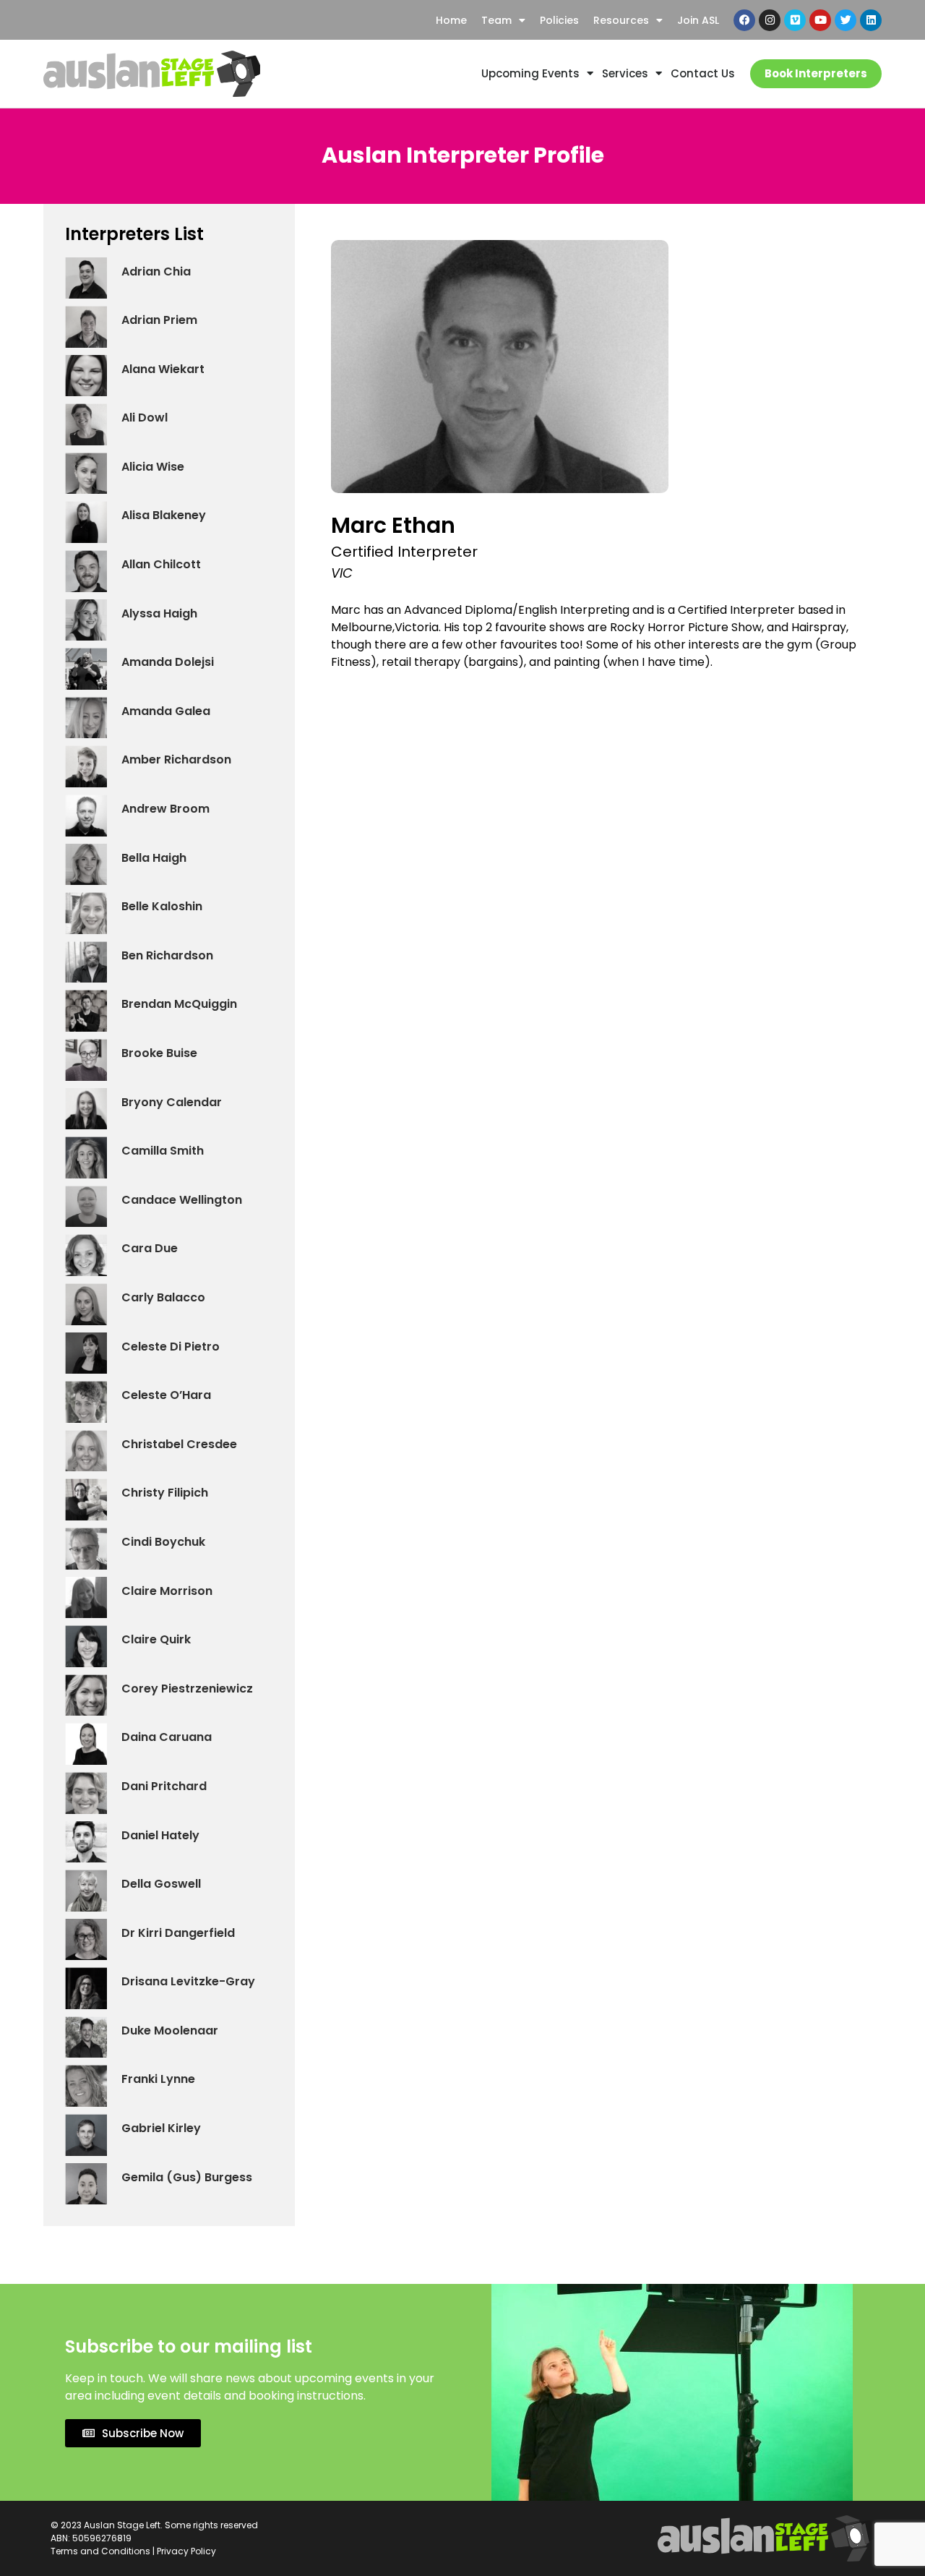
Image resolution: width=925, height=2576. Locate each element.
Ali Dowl (145, 418)
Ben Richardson (167, 955)
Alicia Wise (153, 467)
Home (451, 20)
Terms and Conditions (100, 2551)
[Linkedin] (871, 20)
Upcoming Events (530, 73)
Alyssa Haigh (159, 613)
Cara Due (150, 1248)
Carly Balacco (163, 1297)
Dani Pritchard (164, 1786)
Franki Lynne (158, 2079)
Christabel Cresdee (179, 1444)
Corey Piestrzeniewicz (187, 1689)
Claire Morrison (167, 1591)
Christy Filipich (165, 1493)
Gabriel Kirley (161, 2128)
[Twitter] (846, 20)
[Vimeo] (795, 20)
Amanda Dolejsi (168, 662)
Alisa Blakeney (164, 515)
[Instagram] (770, 20)
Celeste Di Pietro (171, 1347)
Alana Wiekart (163, 369)
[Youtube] (820, 20)
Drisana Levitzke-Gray (188, 1981)
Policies (559, 20)
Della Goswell (161, 1884)
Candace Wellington (182, 1200)
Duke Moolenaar (170, 2031)
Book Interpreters (816, 73)
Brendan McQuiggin (179, 1004)
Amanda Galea (166, 711)
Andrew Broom (165, 809)
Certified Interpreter (404, 552)
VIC (342, 573)
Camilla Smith (163, 1151)
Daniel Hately (160, 1835)
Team (496, 20)
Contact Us (703, 73)
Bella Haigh (154, 858)
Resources (621, 20)
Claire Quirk (156, 1639)
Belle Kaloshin (162, 906)
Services (625, 73)
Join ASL (698, 20)
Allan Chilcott (161, 564)
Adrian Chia (156, 271)
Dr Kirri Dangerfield (178, 1933)
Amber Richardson (176, 759)
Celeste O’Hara (166, 1395)
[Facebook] (744, 20)
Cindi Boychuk (163, 1542)
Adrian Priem (159, 320)
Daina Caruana (167, 1737)
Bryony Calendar (172, 1102)
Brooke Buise (159, 1053)
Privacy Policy (186, 2551)
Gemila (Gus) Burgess (187, 2177)
